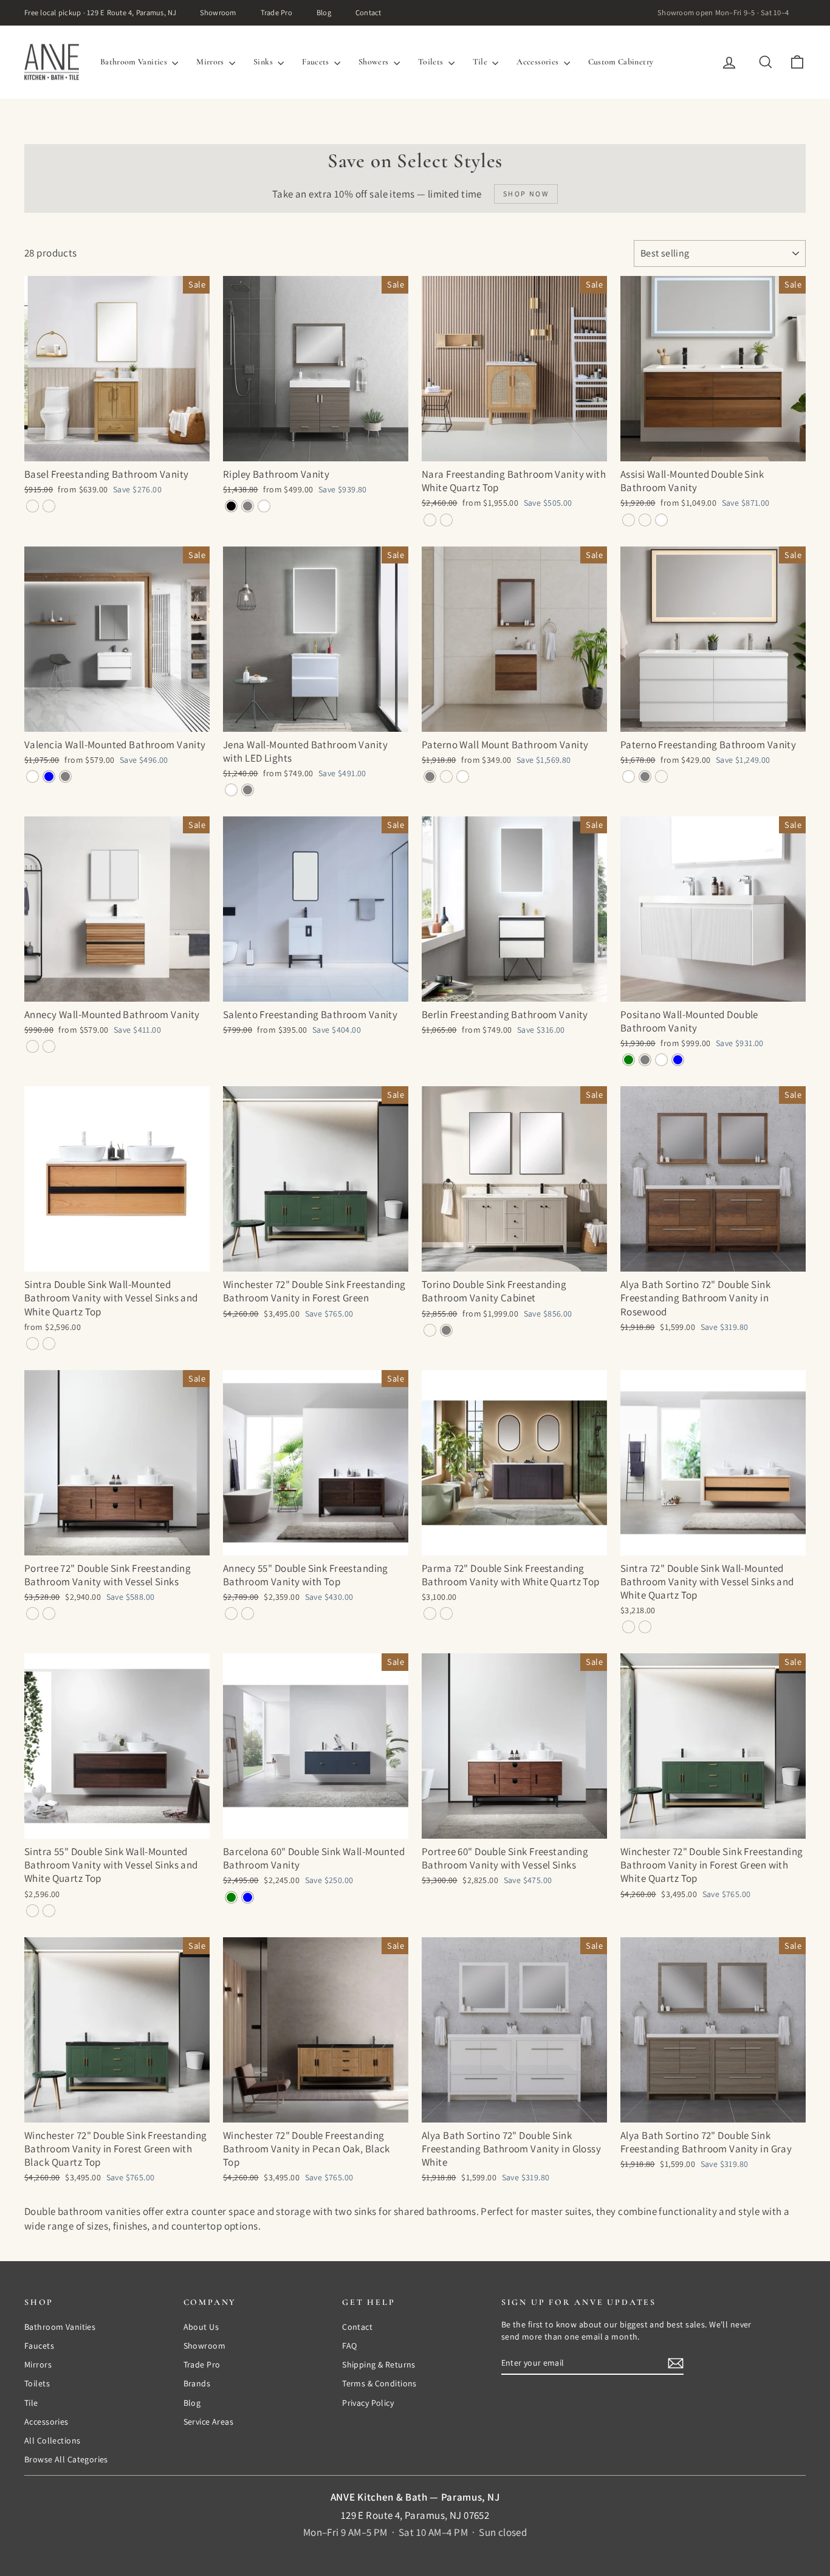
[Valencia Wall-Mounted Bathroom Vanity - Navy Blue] (49, 777)
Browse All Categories (66, 2459)
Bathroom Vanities (135, 62)
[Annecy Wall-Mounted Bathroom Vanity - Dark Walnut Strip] (49, 1046)
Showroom (218, 12)
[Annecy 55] (231, 1613)
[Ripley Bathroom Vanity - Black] (231, 506)
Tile (481, 62)
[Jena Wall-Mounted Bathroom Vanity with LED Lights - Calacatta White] (231, 790)
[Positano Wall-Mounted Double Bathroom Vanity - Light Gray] (645, 1060)
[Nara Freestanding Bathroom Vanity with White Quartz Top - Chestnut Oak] (446, 520)
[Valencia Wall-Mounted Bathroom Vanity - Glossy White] (33, 777)
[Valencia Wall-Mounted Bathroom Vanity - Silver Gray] (65, 777)
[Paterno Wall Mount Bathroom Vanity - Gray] (430, 777)
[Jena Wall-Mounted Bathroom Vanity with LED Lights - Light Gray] (248, 790)
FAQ (349, 2346)
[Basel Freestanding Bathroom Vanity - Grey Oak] (33, 506)
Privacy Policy (368, 2403)
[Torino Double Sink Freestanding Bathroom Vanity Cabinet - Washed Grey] (446, 1330)
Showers (375, 62)
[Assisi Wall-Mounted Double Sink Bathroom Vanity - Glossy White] (661, 520)
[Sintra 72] (629, 1627)
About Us (201, 2327)
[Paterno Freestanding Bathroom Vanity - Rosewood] (661, 777)
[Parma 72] (430, 1613)
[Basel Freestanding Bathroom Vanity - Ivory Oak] (49, 506)
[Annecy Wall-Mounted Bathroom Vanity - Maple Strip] (33, 1046)
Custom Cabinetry (621, 62)
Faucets (317, 62)
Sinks (264, 62)
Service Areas (209, 2422)
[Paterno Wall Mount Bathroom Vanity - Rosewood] (446, 777)
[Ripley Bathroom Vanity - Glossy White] (264, 506)
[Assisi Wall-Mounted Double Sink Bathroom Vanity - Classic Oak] (645, 520)
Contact (369, 12)
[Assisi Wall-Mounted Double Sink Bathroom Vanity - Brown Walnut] (629, 520)
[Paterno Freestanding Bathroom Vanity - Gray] (645, 777)
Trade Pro (276, 12)
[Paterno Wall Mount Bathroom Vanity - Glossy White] (463, 777)
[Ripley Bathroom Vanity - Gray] (248, 506)
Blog (324, 12)
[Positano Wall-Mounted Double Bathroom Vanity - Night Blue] (678, 1060)
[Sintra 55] (33, 1911)
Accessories (538, 62)
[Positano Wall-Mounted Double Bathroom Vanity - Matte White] (661, 1060)
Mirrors (211, 62)
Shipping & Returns (379, 2364)
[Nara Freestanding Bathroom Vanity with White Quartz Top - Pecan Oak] (430, 520)
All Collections (52, 2440)
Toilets (432, 62)
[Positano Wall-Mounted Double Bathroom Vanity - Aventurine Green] (629, 1060)
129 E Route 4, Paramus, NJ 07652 (415, 2515)
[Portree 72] (33, 1613)
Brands (197, 2383)
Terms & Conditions (379, 2383)
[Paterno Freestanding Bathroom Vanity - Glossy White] (629, 777)
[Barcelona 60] (231, 1897)
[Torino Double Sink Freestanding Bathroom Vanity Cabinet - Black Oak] (430, 1330)
